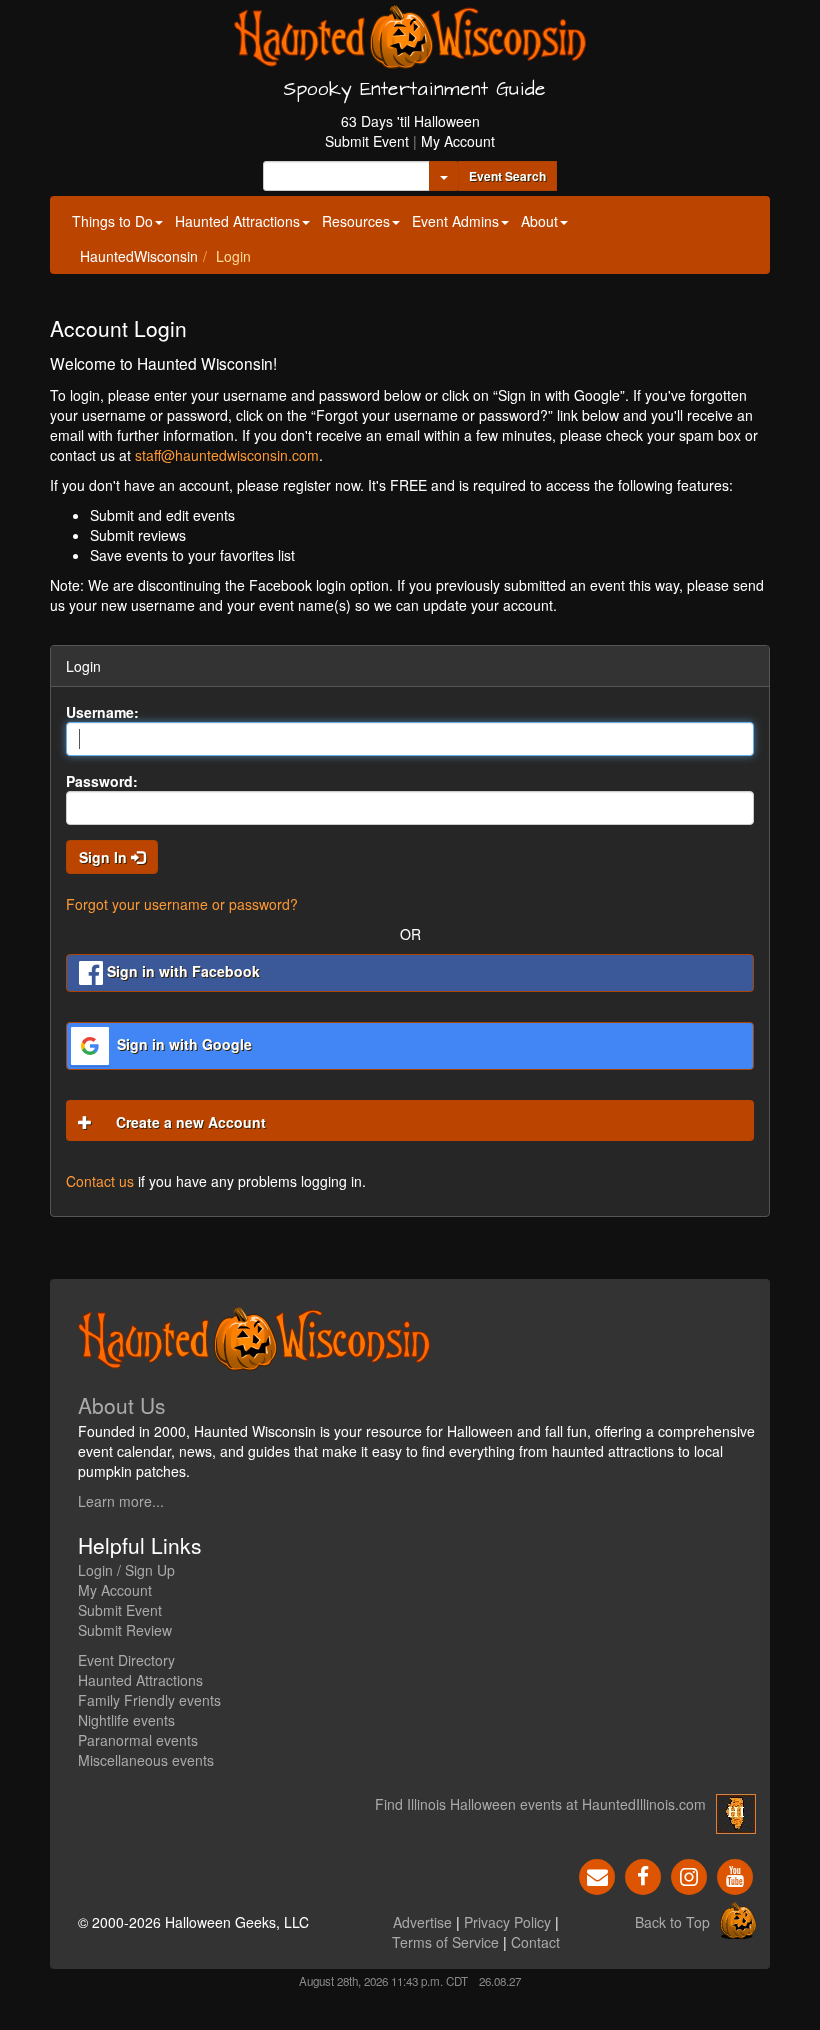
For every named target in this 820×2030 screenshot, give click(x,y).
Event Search (507, 176)
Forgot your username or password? (182, 904)
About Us (122, 1405)
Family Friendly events (149, 1700)
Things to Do (112, 221)
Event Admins (455, 221)
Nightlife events (126, 1720)
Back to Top (672, 1922)
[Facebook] (643, 1875)
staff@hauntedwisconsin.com (227, 455)
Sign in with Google (182, 1044)
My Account (458, 141)
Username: (102, 712)
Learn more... (121, 1501)
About (539, 221)
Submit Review (125, 1630)
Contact (535, 1942)
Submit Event (367, 141)
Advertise (422, 1922)
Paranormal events (138, 1740)
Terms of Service (445, 1942)
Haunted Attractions (237, 221)
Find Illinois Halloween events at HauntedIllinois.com (540, 1804)
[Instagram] (689, 1875)
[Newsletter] (597, 1875)
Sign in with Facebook (181, 971)
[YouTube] (735, 1875)
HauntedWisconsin (139, 256)
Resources (356, 221)
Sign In (105, 857)
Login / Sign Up (126, 1570)
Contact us (100, 1181)
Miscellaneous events (146, 1760)
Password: (102, 781)
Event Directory (126, 1660)
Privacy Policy (507, 1922)
